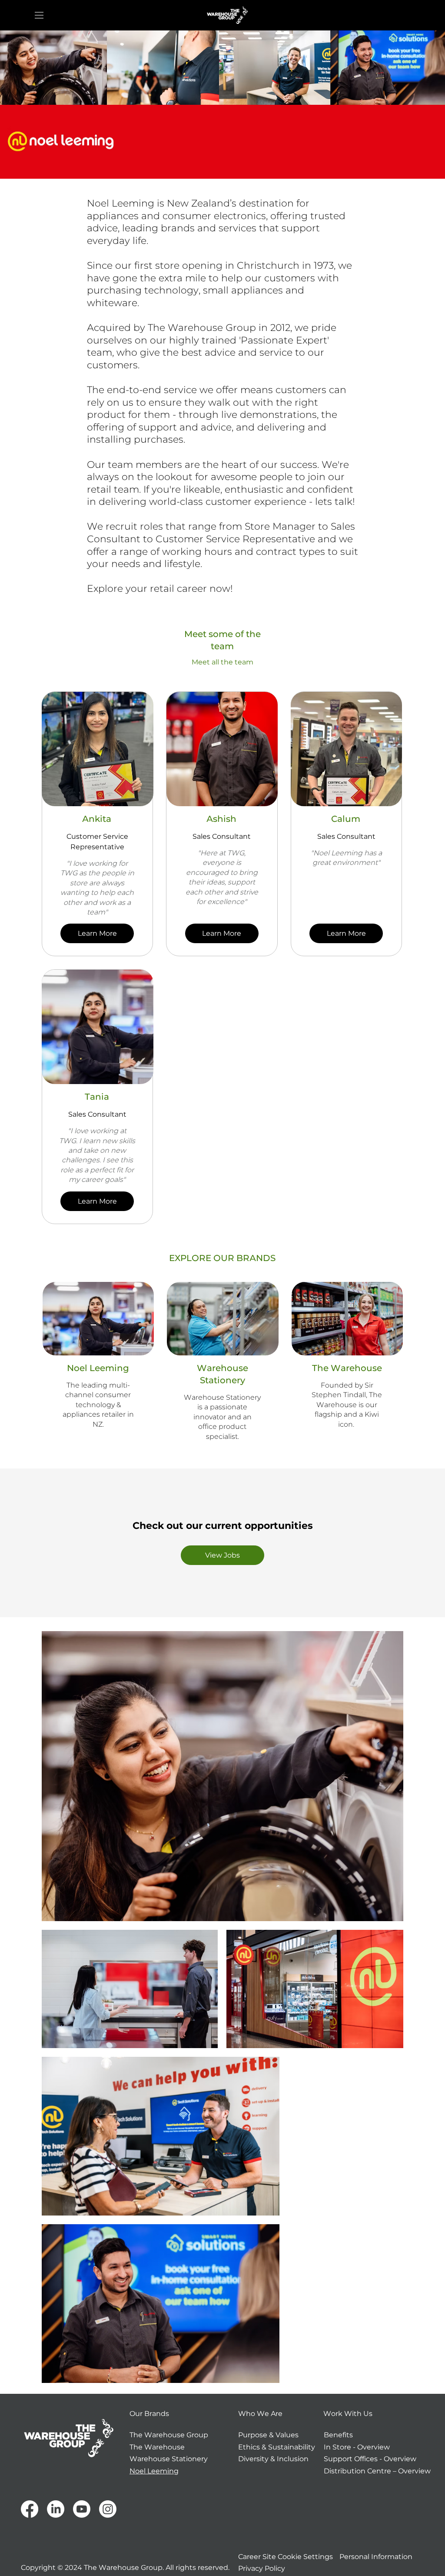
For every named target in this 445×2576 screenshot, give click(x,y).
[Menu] (40, 15)
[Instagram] (108, 2509)
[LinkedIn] (56, 2509)
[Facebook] (30, 2509)
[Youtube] (82, 2509)
